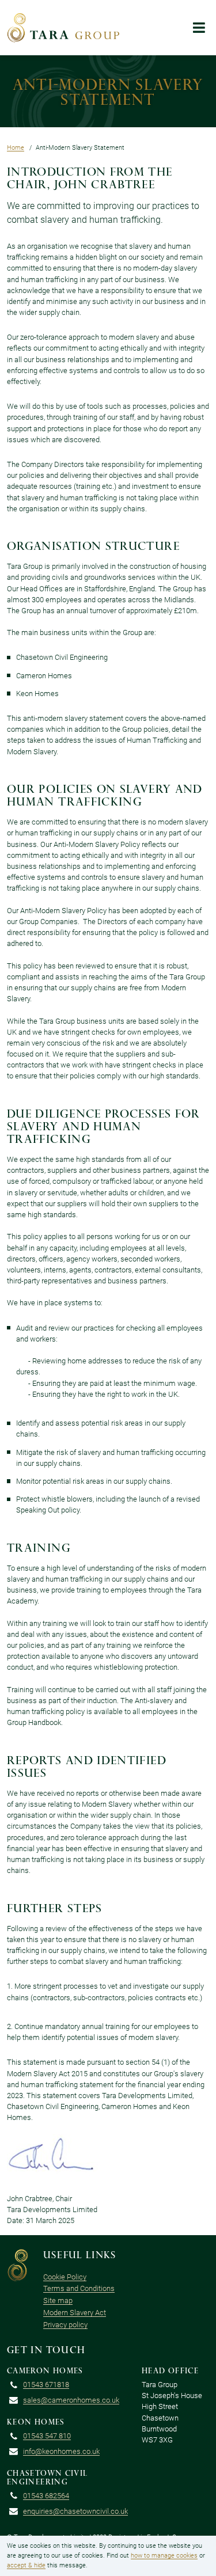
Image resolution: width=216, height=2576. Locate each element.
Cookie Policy (65, 2277)
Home (16, 148)
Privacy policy (65, 2325)
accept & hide (26, 2565)
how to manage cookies (164, 2556)
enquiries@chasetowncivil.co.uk (75, 2511)
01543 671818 (46, 2385)
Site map (58, 2300)
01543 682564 (46, 2496)
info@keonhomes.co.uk (61, 2451)
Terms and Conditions (79, 2288)
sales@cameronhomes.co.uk (71, 2400)
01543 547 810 (47, 2436)
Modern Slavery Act (75, 2313)
